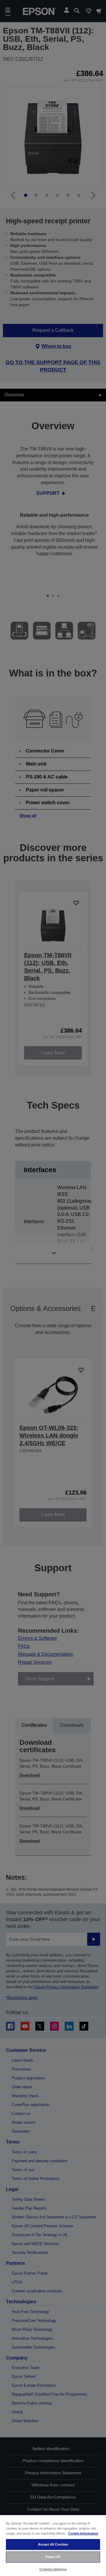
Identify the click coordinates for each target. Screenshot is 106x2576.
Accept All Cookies (53, 2544)
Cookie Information (83, 2533)
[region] (53, 2545)
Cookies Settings (53, 2569)
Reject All (53, 2557)
